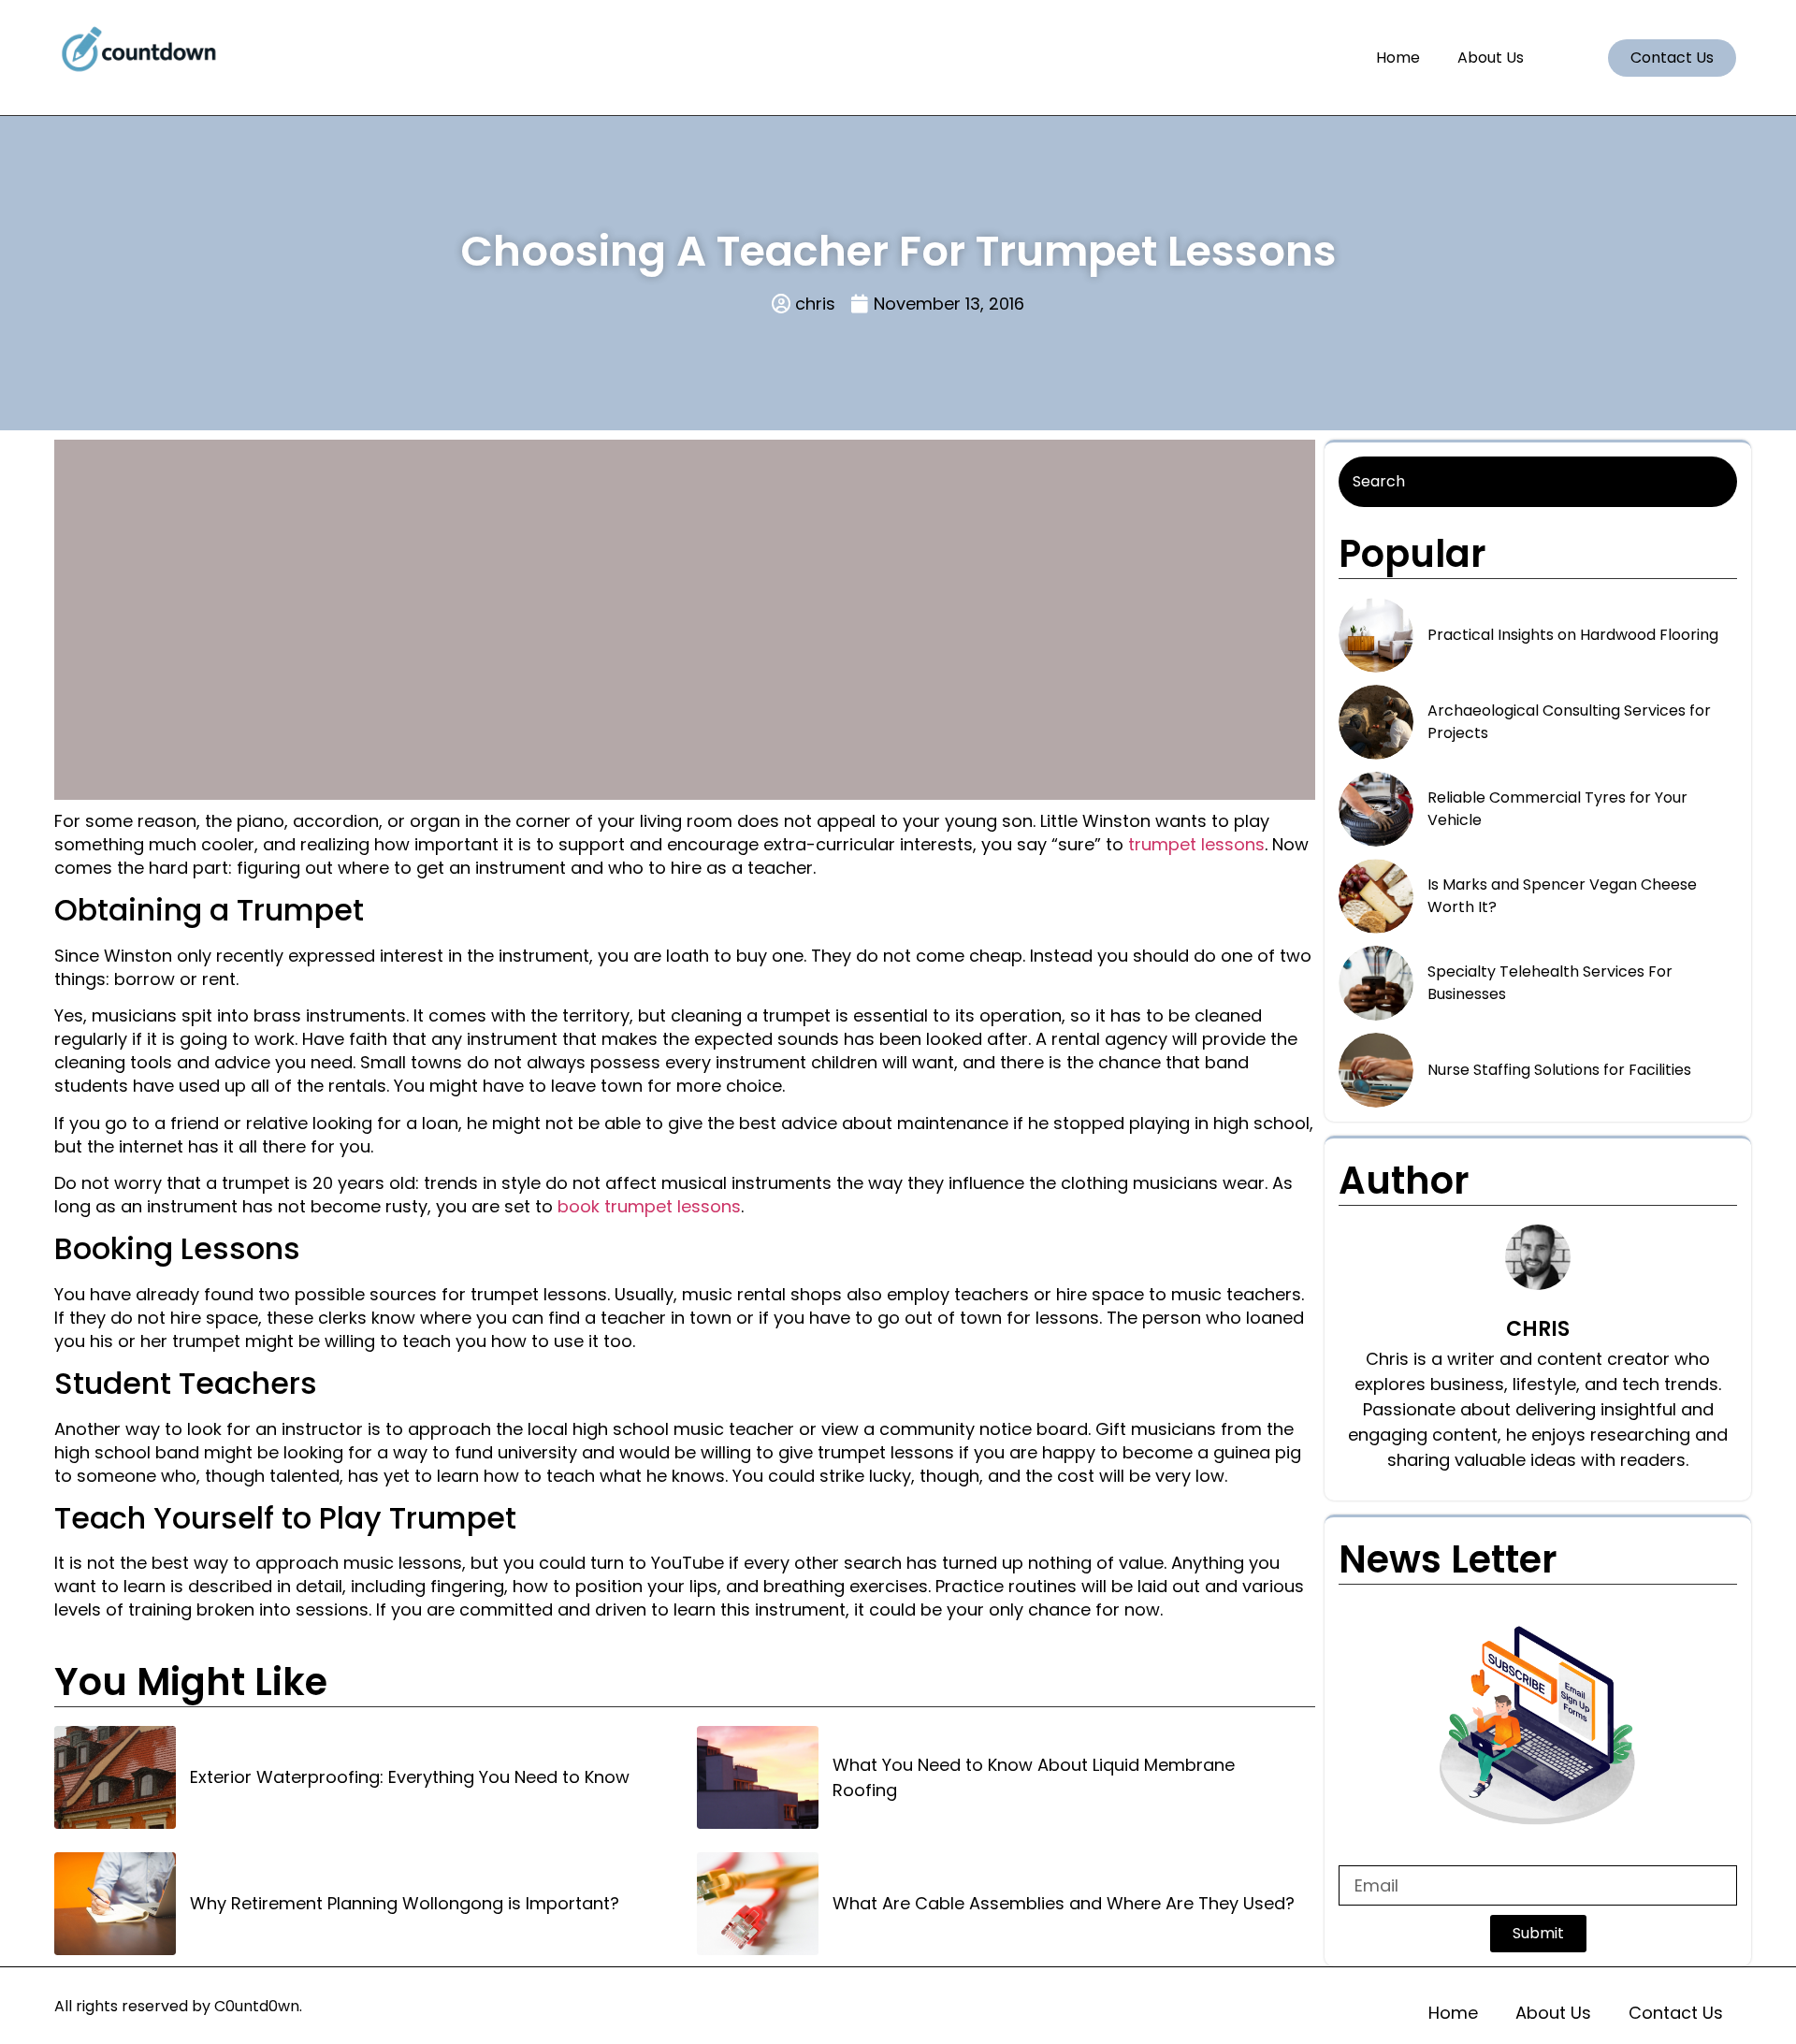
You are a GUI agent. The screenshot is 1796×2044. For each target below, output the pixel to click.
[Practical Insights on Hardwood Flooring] (1376, 635)
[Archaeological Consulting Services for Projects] (1376, 722)
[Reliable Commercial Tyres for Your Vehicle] (1376, 809)
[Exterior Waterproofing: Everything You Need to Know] (115, 1777)
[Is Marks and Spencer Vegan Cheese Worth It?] (1376, 896)
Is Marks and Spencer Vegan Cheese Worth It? (1562, 896)
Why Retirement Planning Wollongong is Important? (405, 1903)
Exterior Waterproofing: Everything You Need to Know (410, 1777)
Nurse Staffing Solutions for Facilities (1559, 1070)
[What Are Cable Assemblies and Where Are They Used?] (758, 1904)
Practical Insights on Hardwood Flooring (1573, 635)
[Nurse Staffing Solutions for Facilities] (1376, 1070)
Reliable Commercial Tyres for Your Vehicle (1557, 809)
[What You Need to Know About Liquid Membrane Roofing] (758, 1777)
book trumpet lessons (649, 1206)
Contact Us (1676, 2013)
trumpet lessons (1196, 844)
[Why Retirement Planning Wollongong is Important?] (115, 1904)
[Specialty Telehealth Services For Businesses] (1376, 983)
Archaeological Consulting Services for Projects (1569, 722)
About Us (1491, 58)
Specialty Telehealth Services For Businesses (1550, 983)
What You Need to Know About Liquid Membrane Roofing (1034, 1777)
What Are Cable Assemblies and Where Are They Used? (1064, 1903)
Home (1398, 58)
